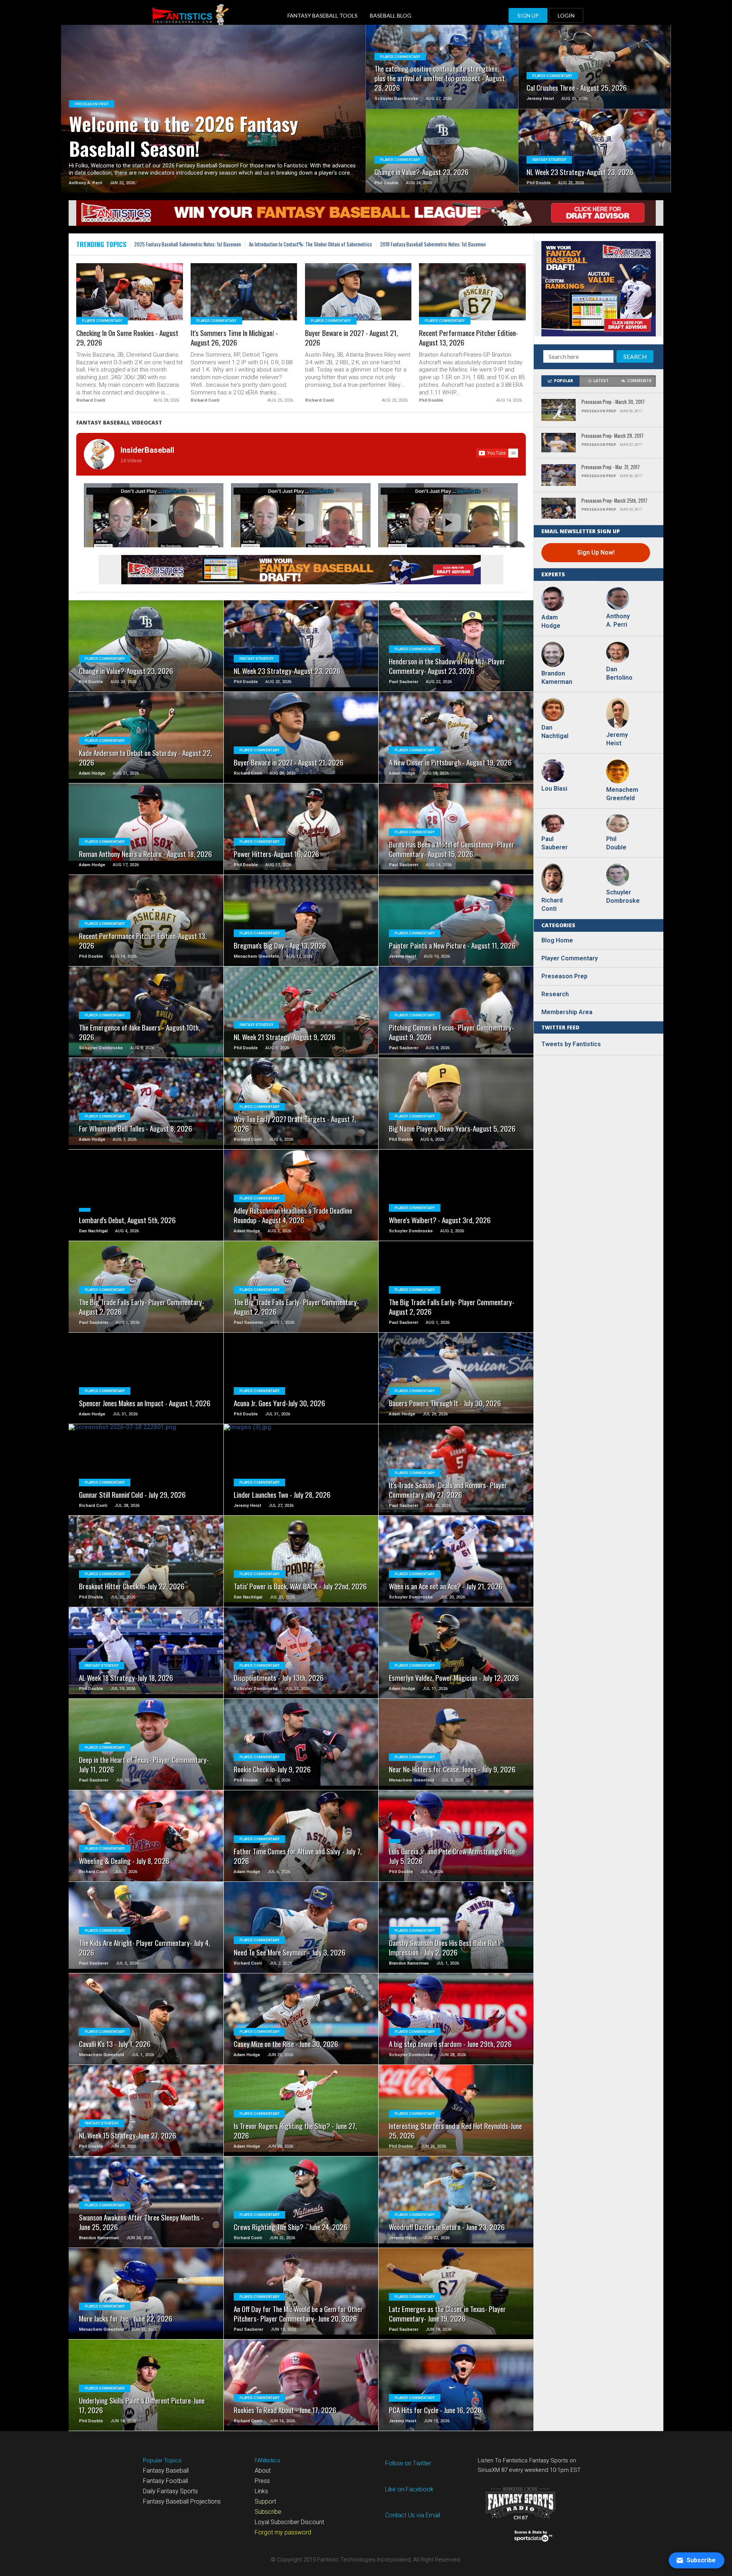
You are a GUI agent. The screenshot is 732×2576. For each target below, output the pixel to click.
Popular (563, 381)
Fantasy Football (165, 2481)
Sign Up (528, 15)
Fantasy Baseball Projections (182, 2501)
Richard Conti (552, 904)
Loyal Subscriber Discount (289, 2522)
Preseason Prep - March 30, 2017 (613, 402)
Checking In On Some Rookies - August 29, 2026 (127, 338)
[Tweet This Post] (214, 118)
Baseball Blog (391, 15)
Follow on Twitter (408, 2463)
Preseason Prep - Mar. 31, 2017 (611, 467)
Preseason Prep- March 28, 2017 (612, 436)
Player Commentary (570, 958)
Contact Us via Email (413, 2515)
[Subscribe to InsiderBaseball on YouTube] (497, 453)
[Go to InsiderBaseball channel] (99, 454)
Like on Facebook (409, 2489)
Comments (639, 381)
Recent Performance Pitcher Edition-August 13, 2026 (469, 338)
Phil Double (616, 843)
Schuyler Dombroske (621, 896)
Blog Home (557, 940)
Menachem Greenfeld (621, 794)
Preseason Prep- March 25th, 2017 (614, 501)
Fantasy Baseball (166, 2471)
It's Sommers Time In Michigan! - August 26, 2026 (234, 338)
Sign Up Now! (596, 552)
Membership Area (567, 1012)
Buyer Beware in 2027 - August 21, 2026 (352, 338)
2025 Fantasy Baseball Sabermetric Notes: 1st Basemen (188, 244)
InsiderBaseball (147, 450)
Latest (601, 381)
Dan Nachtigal (555, 732)
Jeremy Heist (617, 739)
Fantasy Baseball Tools (323, 15)
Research (555, 994)
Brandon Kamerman (557, 678)
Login (566, 15)
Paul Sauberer (555, 843)
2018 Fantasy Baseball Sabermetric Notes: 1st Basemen (433, 244)
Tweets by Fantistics (571, 1044)
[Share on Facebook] (198, 118)
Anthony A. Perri (618, 620)
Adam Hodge (551, 621)
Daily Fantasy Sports (170, 2491)
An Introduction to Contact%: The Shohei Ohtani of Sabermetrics (311, 244)
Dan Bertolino (619, 673)
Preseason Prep (564, 976)
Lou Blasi (554, 789)
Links (261, 2491)
